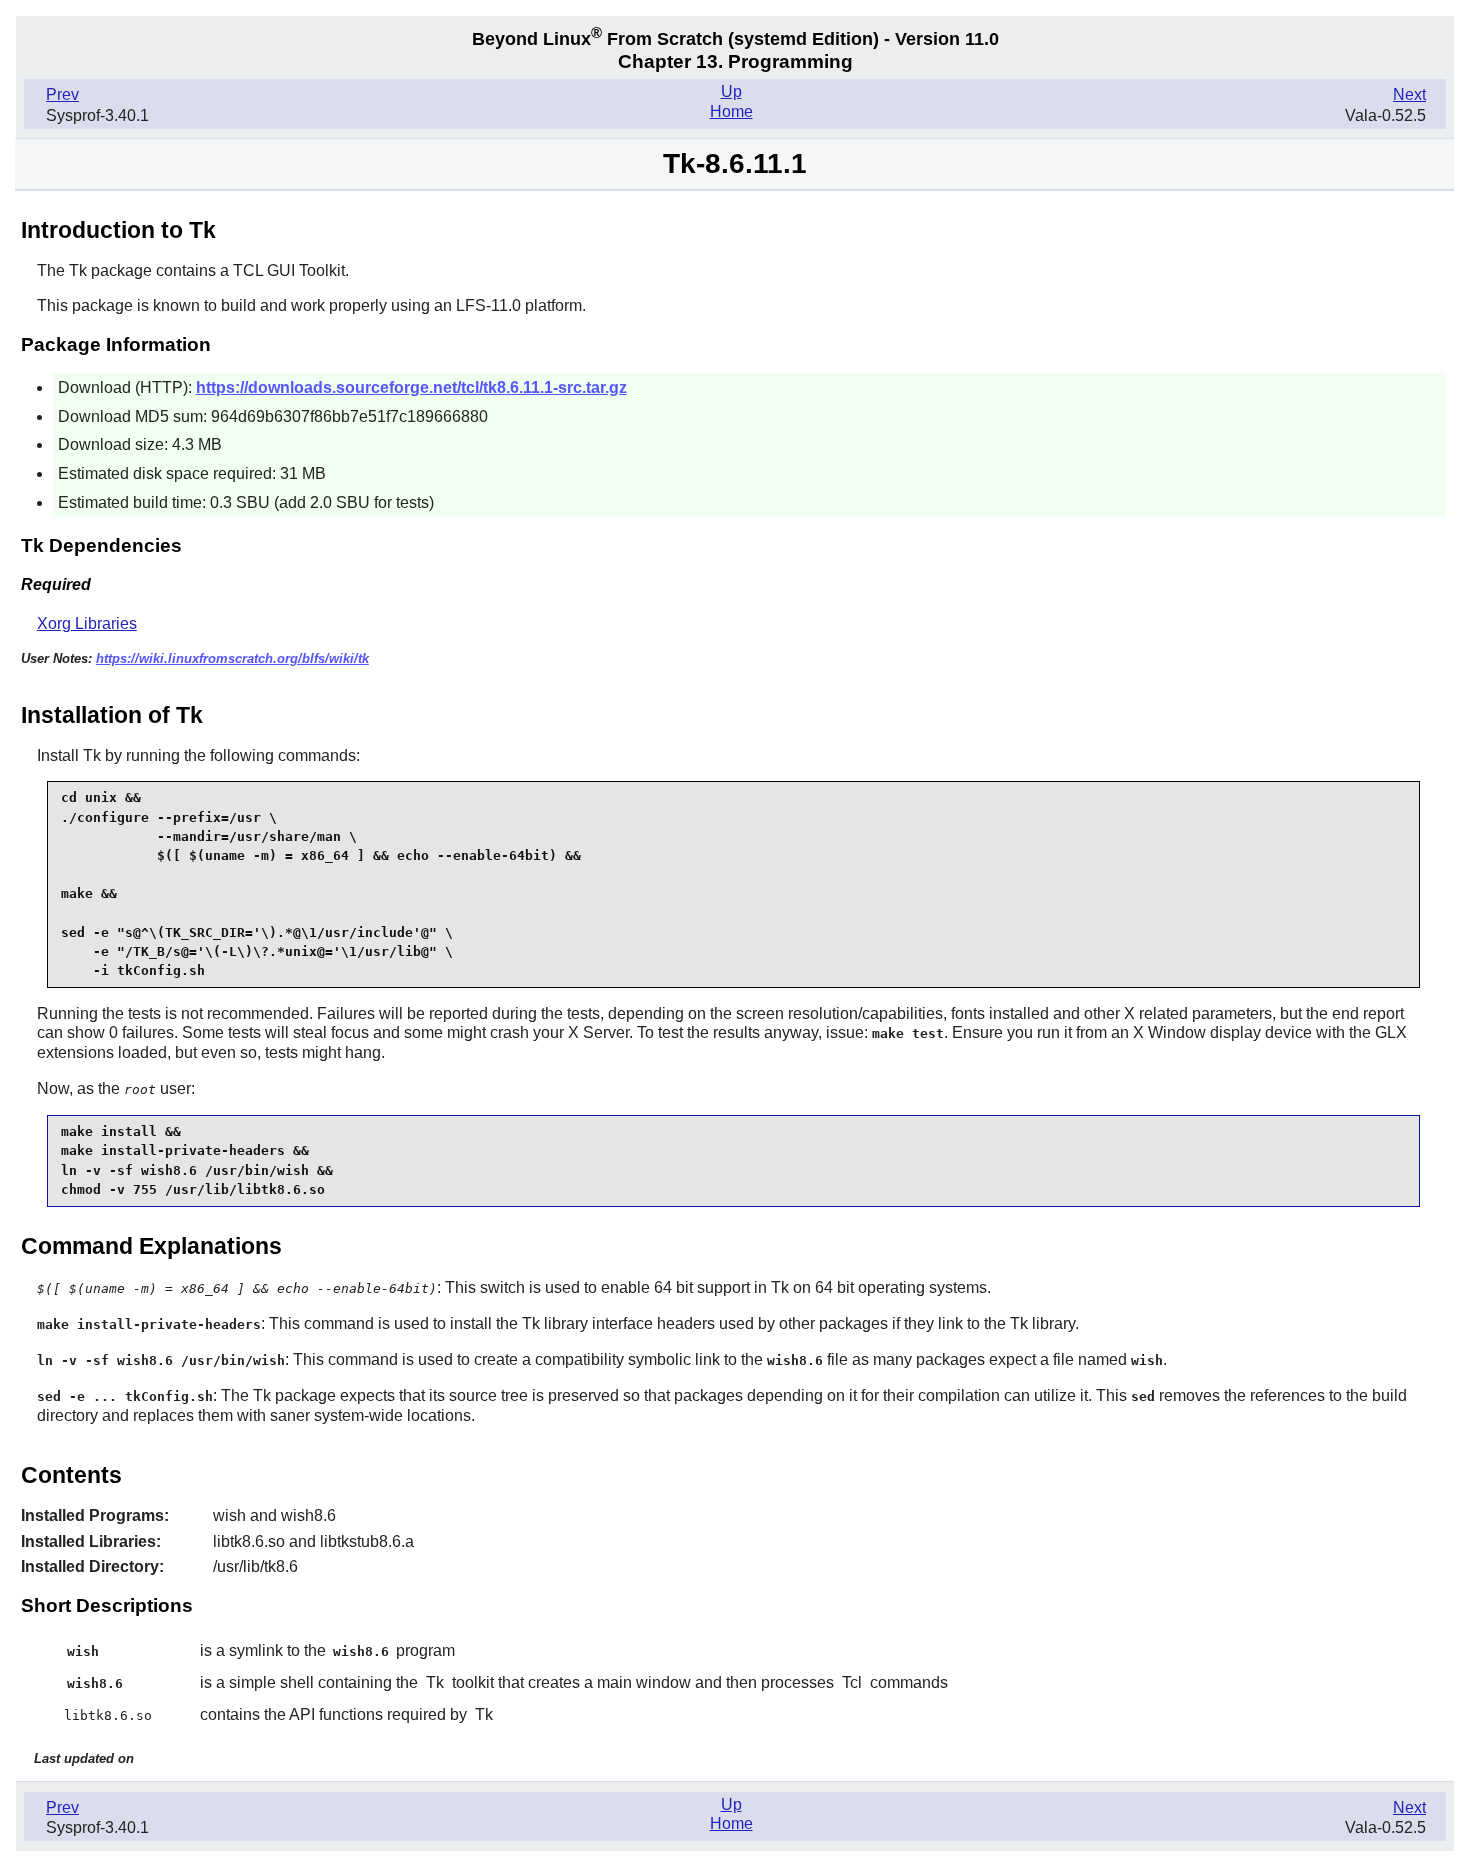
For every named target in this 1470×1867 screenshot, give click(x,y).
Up (731, 91)
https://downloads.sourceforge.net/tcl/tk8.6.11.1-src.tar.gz (411, 387)
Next (1409, 94)
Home (731, 111)
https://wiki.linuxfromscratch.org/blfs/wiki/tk (232, 658)
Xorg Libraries (87, 623)
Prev (62, 94)
